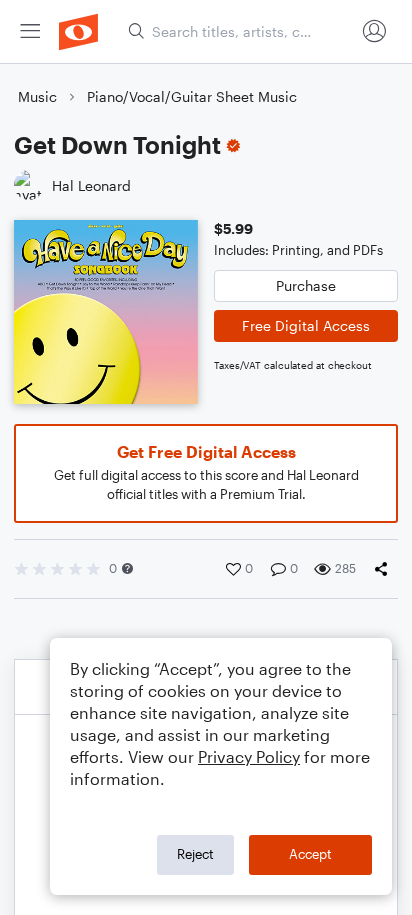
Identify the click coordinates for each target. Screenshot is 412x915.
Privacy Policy (249, 756)
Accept (310, 854)
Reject (195, 854)
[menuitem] (30, 31)
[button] (127, 568)
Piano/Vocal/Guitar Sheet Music (192, 96)
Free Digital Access (306, 325)
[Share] (385, 569)
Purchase (306, 285)
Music (37, 96)
